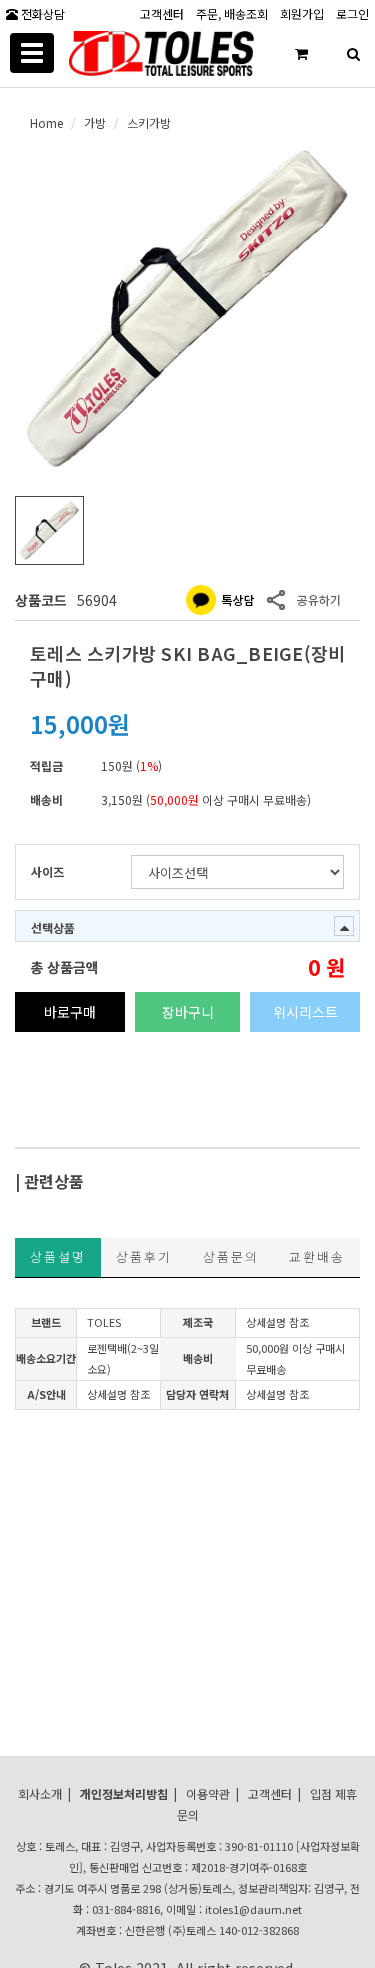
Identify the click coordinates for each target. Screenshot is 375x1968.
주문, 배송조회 (232, 12)
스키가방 (149, 122)
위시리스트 (305, 1012)
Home (46, 122)
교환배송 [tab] (317, 1256)
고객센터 (162, 12)
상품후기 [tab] (144, 1256)
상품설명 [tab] (58, 1256)
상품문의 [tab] (231, 1256)
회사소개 (40, 1793)
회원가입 (302, 12)
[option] (187, 308)
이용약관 (208, 1793)
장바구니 (188, 1012)
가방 (95, 122)
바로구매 (70, 1012)
